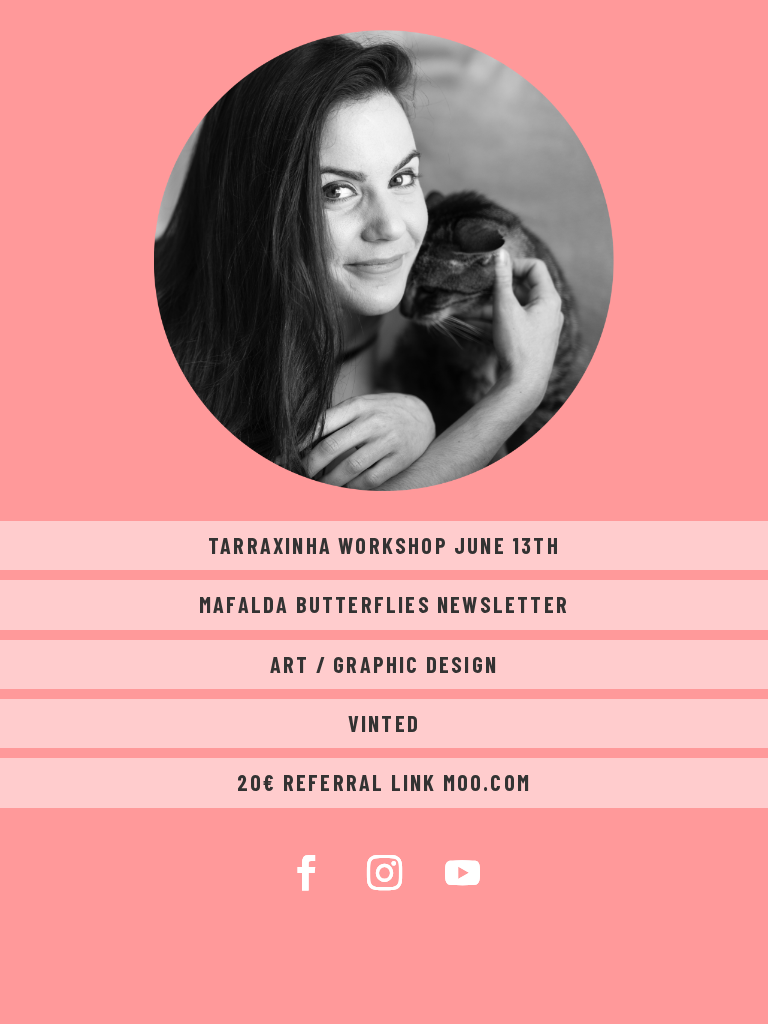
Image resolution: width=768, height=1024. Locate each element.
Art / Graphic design (384, 664)
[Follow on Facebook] (306, 873)
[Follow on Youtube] (462, 873)
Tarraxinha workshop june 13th (384, 545)
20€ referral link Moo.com (384, 782)
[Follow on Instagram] (384, 873)
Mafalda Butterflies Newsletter (384, 604)
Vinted (384, 723)
